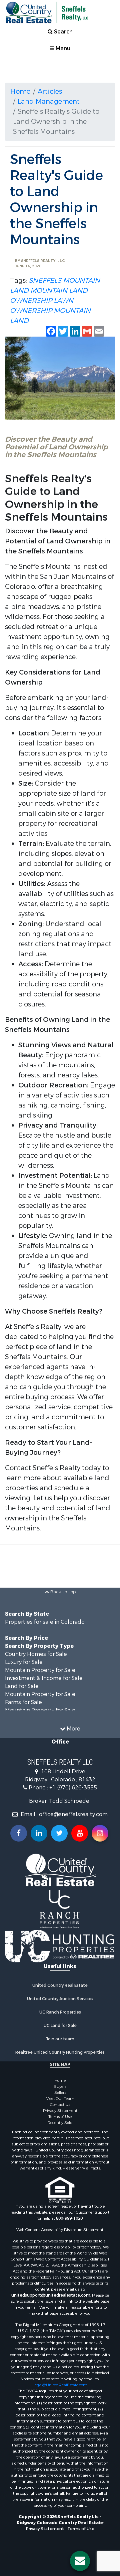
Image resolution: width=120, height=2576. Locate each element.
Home (20, 92)
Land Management (49, 102)
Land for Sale (22, 1686)
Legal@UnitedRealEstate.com (60, 2385)
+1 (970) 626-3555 (73, 1788)
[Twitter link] (59, 1833)
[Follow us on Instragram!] (100, 1833)
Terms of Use (60, 2117)
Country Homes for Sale (36, 1654)
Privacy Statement (60, 2111)
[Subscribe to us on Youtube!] (80, 1833)
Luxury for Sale (24, 1662)
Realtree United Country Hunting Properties (60, 2052)
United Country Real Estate (60, 1985)
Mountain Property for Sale (40, 1670)
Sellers (60, 2093)
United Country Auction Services (60, 1999)
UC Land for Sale (60, 2026)
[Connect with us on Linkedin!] (39, 1833)
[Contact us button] (80, 2561)
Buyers (60, 2086)
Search (63, 32)
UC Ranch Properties (60, 2012)
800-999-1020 (69, 2218)
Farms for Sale (23, 1702)
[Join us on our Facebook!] (19, 1833)
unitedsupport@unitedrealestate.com (51, 2295)
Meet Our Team (60, 2099)
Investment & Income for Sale (44, 1678)
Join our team (60, 2039)
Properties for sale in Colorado (45, 1622)
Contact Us (60, 2105)
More (73, 1729)
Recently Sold (60, 2123)
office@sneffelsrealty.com (73, 1814)
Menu (62, 48)
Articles (50, 92)
